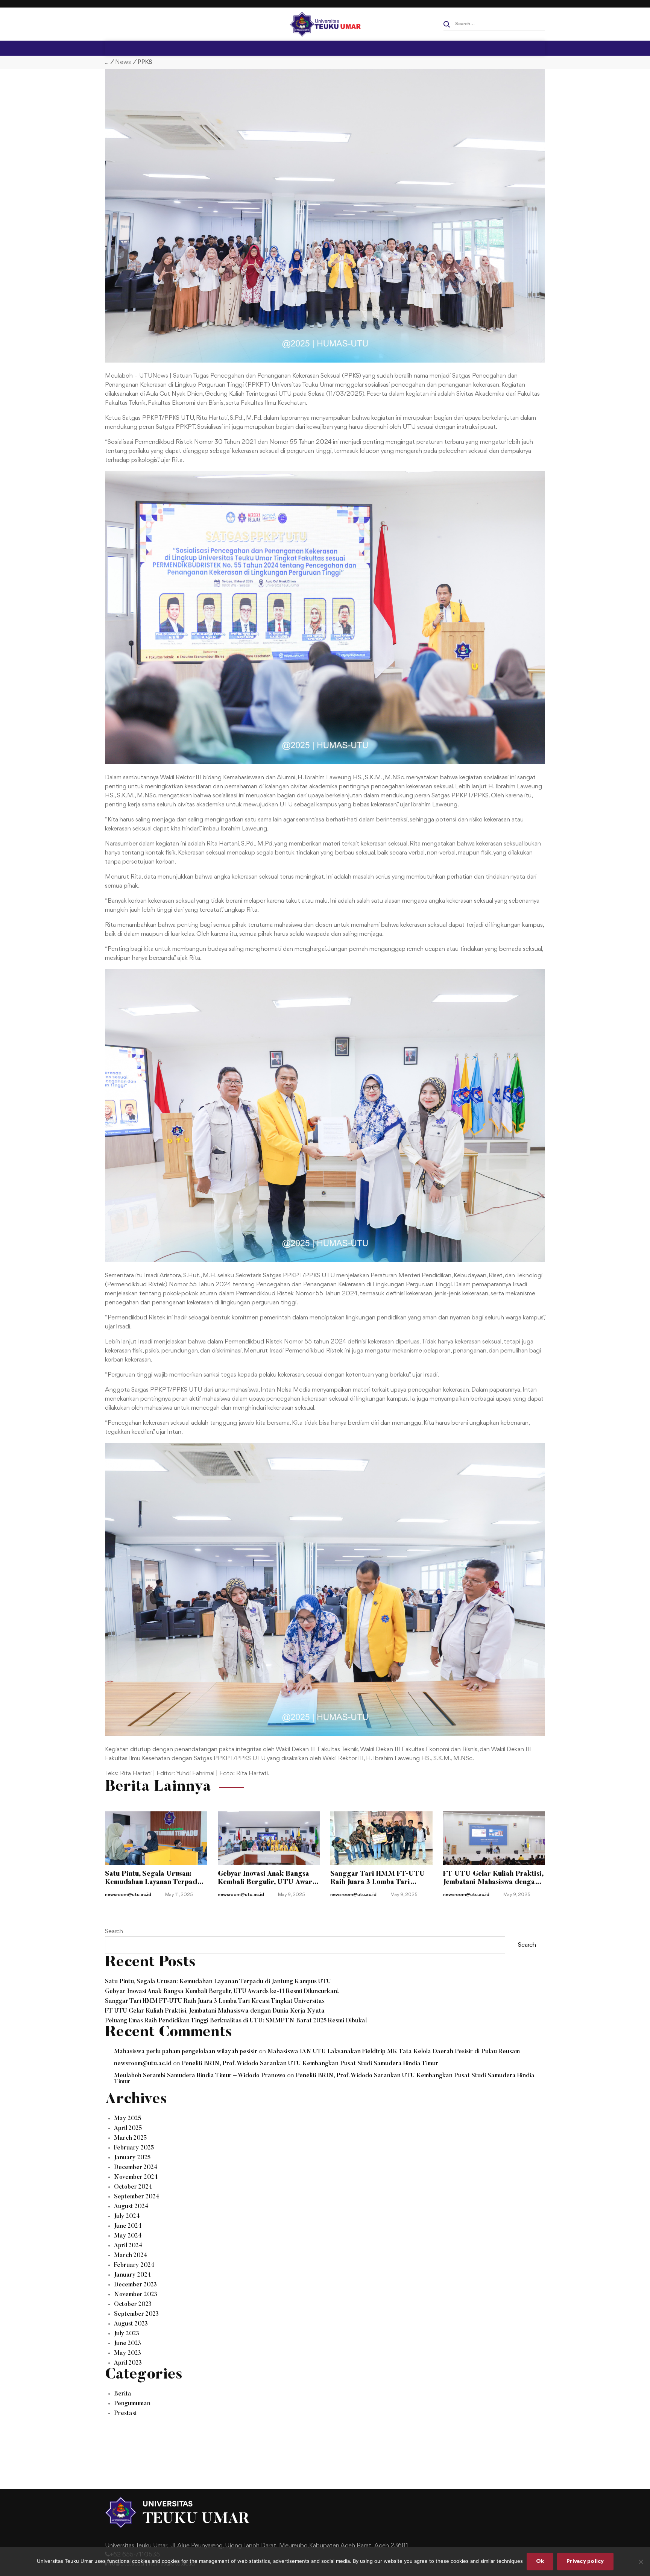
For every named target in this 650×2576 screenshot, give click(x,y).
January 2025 (132, 2158)
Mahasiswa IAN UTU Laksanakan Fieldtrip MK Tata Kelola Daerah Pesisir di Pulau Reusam (394, 2052)
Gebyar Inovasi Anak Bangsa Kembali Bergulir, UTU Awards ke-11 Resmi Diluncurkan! (222, 1992)
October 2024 (133, 2187)
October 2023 (133, 2304)
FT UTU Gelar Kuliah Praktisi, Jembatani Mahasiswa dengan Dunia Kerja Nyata (215, 2011)
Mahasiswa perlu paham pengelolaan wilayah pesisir (186, 2052)
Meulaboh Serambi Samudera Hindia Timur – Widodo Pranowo (200, 2076)
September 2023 (136, 2314)
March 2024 (131, 2256)
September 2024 (137, 2197)
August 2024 (131, 2207)
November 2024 (136, 2177)
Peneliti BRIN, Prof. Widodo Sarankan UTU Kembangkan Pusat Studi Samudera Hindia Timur (310, 2064)
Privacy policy (585, 2562)
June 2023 (128, 2344)
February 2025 (134, 2148)
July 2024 (127, 2216)
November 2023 (136, 2295)
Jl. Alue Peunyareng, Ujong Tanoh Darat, (224, 2546)
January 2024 (133, 2275)
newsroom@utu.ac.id (143, 2064)
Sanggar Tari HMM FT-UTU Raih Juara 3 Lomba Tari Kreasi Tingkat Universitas (215, 2001)
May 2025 (128, 2119)
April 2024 (128, 2246)
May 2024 (128, 2236)
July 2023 (127, 2334)
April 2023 (128, 2363)
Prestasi (125, 2414)
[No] (641, 2562)
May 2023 (128, 2353)
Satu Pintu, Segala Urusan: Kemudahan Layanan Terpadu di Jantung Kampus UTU (218, 1982)
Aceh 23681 (391, 2546)
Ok (540, 2562)
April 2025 (128, 2128)
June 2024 (128, 2226)
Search (114, 1932)
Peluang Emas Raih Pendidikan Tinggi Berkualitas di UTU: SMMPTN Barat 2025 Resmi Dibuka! (236, 2021)
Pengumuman (132, 2404)
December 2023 (135, 2285)
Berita (123, 2394)
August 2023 (131, 2324)
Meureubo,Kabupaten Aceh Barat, (326, 2546)
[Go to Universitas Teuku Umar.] (107, 62)
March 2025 (130, 2138)
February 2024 (134, 2265)
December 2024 (136, 2168)
